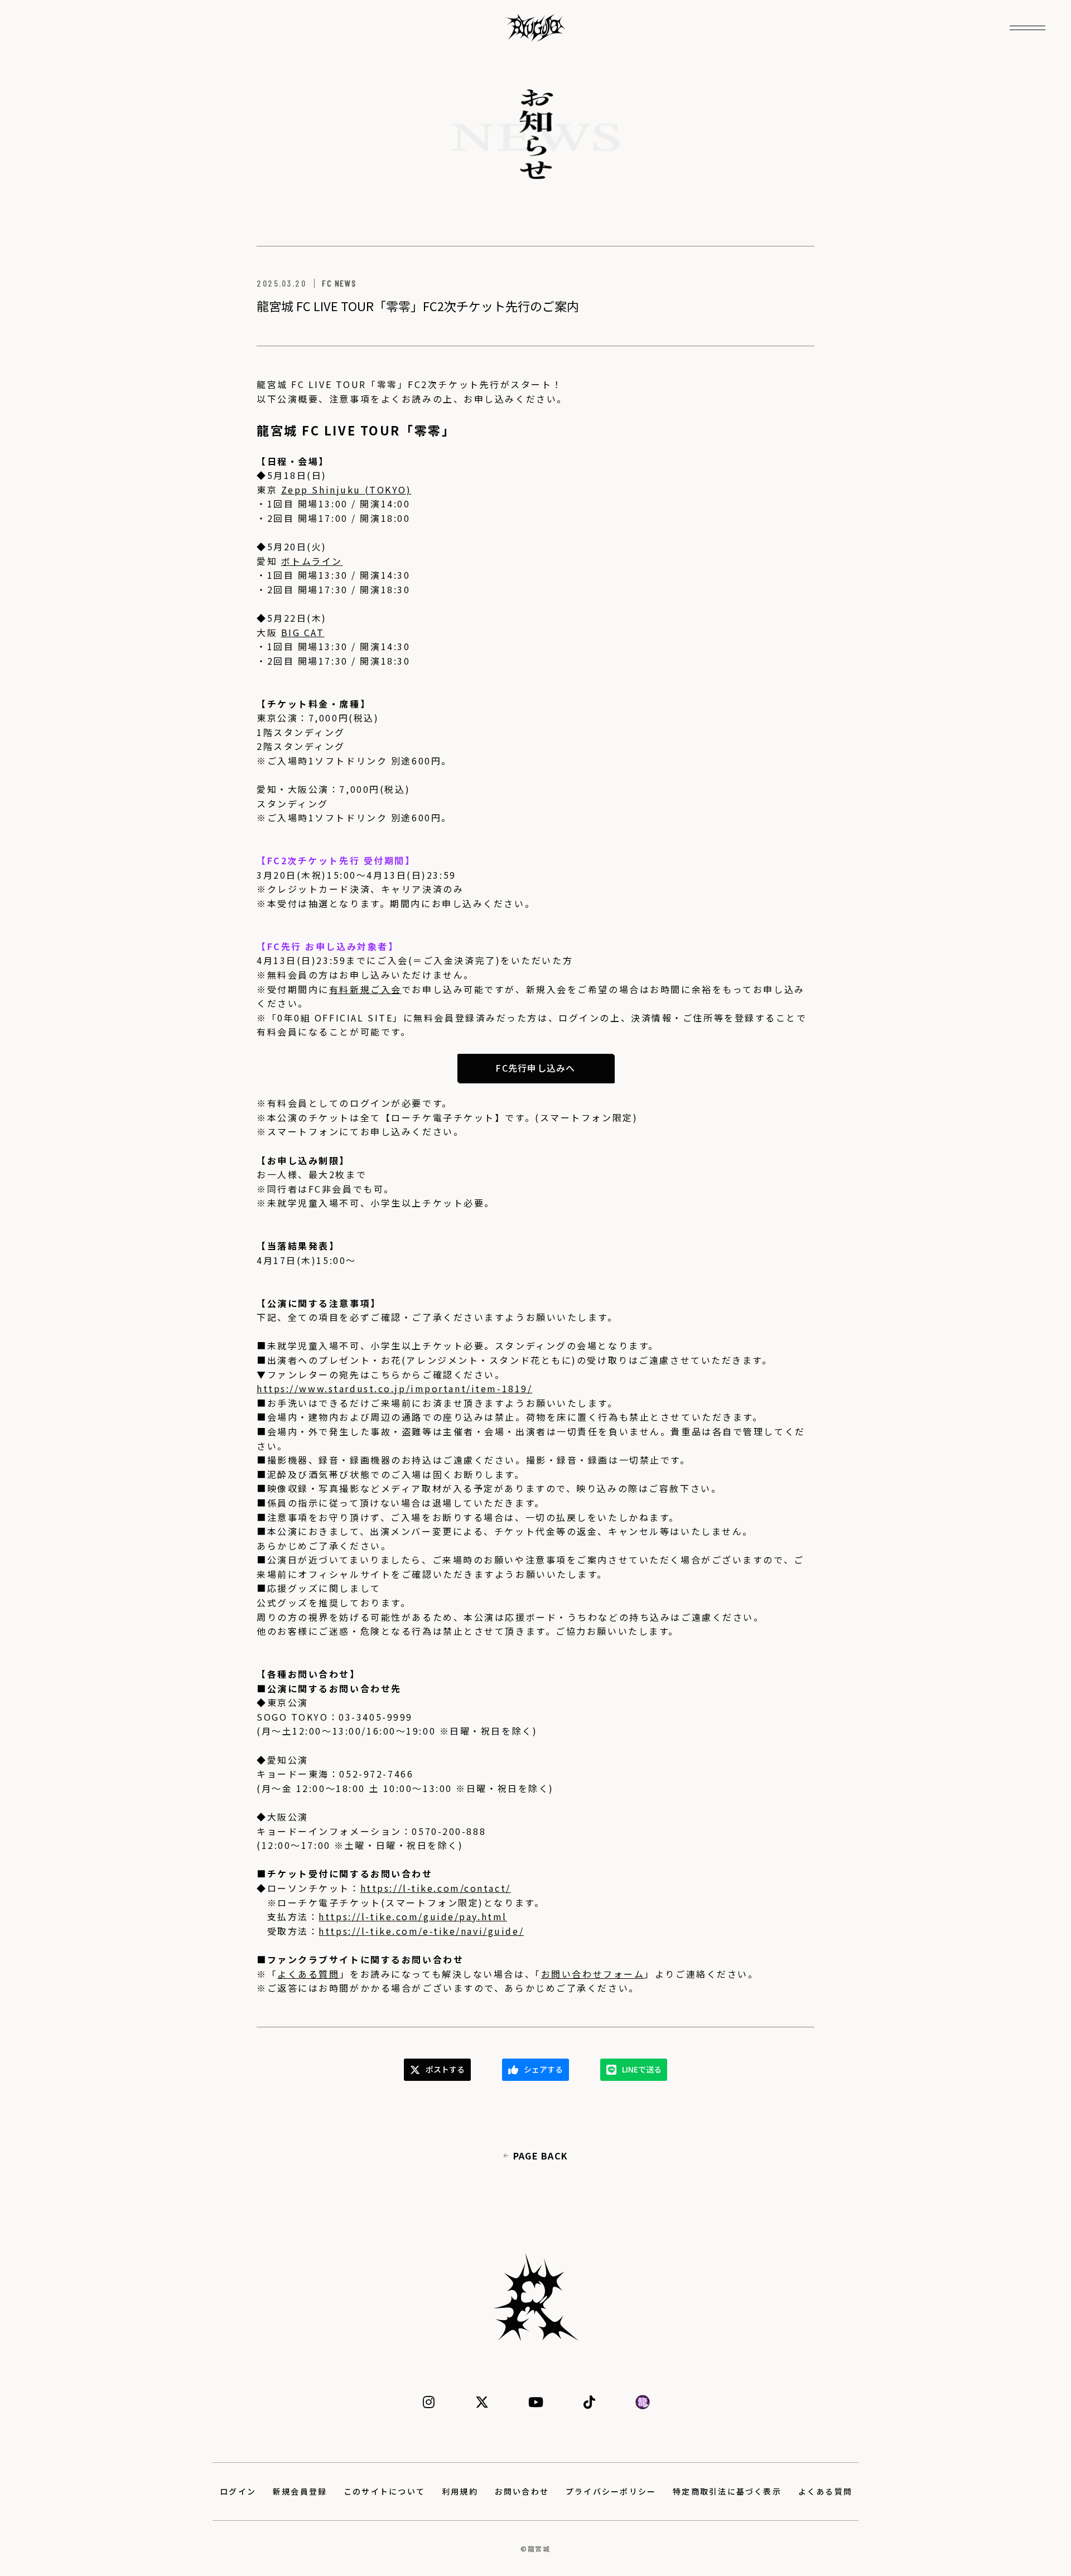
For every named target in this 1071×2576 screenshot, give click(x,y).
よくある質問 (308, 1974)
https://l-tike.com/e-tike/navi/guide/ (421, 1931)
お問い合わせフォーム (593, 1974)
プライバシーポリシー (611, 2491)
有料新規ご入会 (365, 989)
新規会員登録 (300, 2491)
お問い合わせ (522, 2491)
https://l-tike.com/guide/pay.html (413, 1916)
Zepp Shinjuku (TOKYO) (346, 490)
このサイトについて (384, 2491)
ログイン (238, 2491)
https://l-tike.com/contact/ (436, 1888)
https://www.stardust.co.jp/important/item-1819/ (394, 1388)
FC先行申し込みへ (535, 1068)
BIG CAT (303, 632)
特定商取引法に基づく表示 (727, 2491)
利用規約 (460, 2491)
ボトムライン (312, 561)
